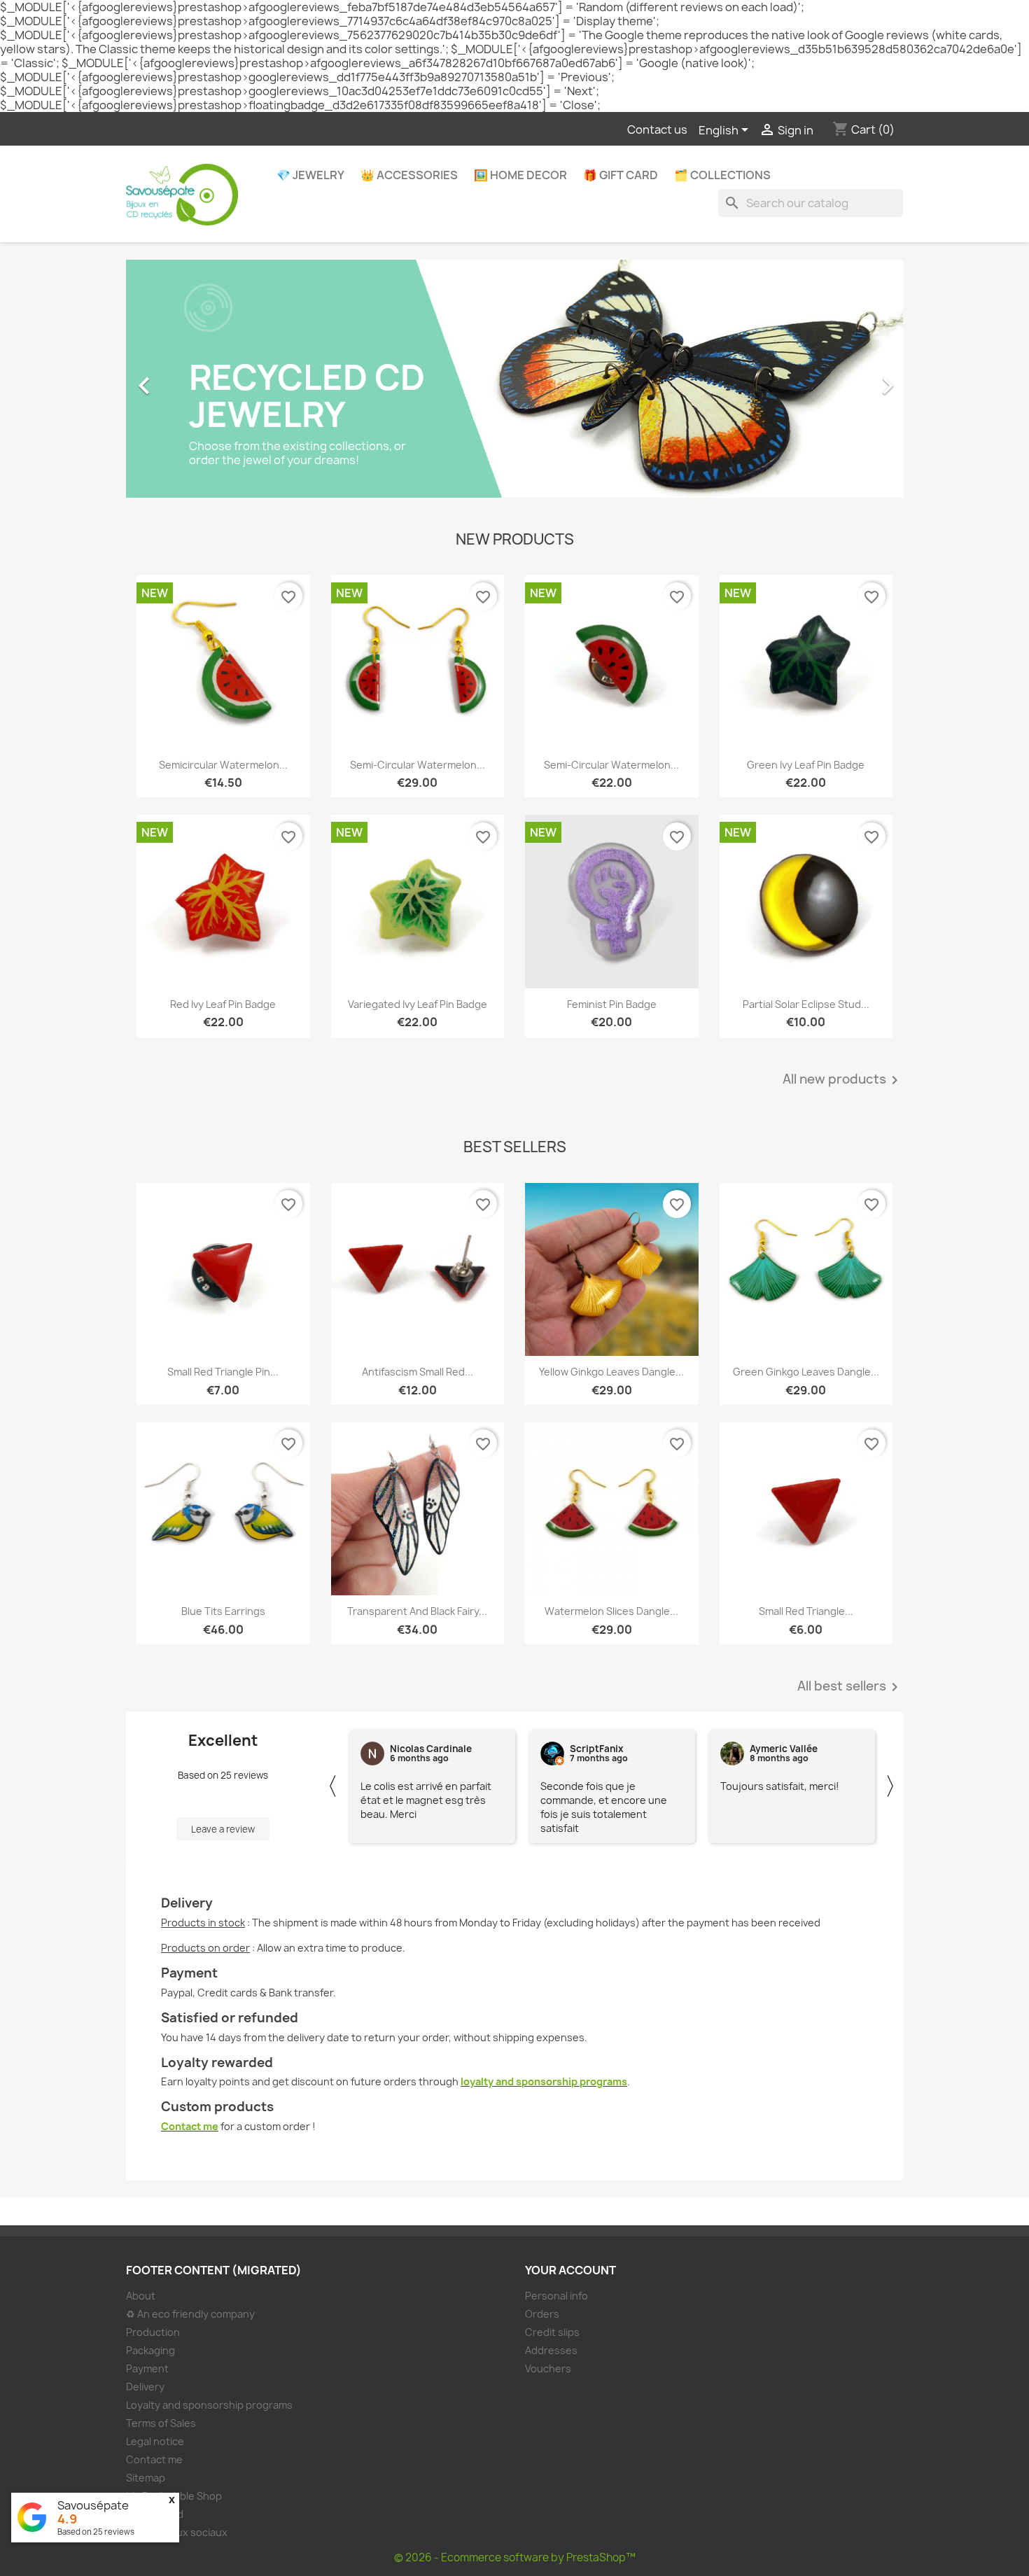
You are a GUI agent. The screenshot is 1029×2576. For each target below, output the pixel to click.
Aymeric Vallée (784, 1749)
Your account (570, 2270)
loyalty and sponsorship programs (544, 2081)
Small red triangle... (806, 1611)
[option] (514, 379)
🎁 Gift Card (621, 175)
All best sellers (850, 1687)
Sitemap (146, 2478)
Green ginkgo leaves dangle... (806, 1372)
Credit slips (552, 2332)
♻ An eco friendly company (190, 2314)
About (141, 2296)
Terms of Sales (161, 2423)
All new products (843, 1080)
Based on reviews (96, 2532)
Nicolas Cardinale (431, 1749)
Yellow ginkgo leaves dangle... (611, 1372)
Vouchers (548, 2368)
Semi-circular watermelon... (418, 765)
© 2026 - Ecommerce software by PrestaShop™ (515, 2557)
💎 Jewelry (310, 175)
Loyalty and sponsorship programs (209, 2405)
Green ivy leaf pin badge (806, 765)
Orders (542, 2314)
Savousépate (93, 2505)
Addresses (551, 2350)
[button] (184, 379)
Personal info (556, 2296)
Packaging (150, 2350)
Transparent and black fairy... (417, 1611)
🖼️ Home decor (520, 175)
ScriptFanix (597, 1749)
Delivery (187, 1903)
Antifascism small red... (418, 1372)
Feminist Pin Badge (612, 1004)
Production (153, 2332)
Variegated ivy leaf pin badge (418, 1004)
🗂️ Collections (722, 175)
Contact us (657, 129)
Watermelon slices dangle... (611, 1611)
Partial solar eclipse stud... (806, 1004)
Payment (189, 1973)
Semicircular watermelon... (223, 765)
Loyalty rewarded (217, 2063)
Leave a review (223, 1829)
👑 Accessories (409, 175)
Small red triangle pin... (223, 1372)
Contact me (190, 2126)
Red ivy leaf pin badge (223, 1004)
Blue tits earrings (223, 1611)
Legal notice (155, 2441)
